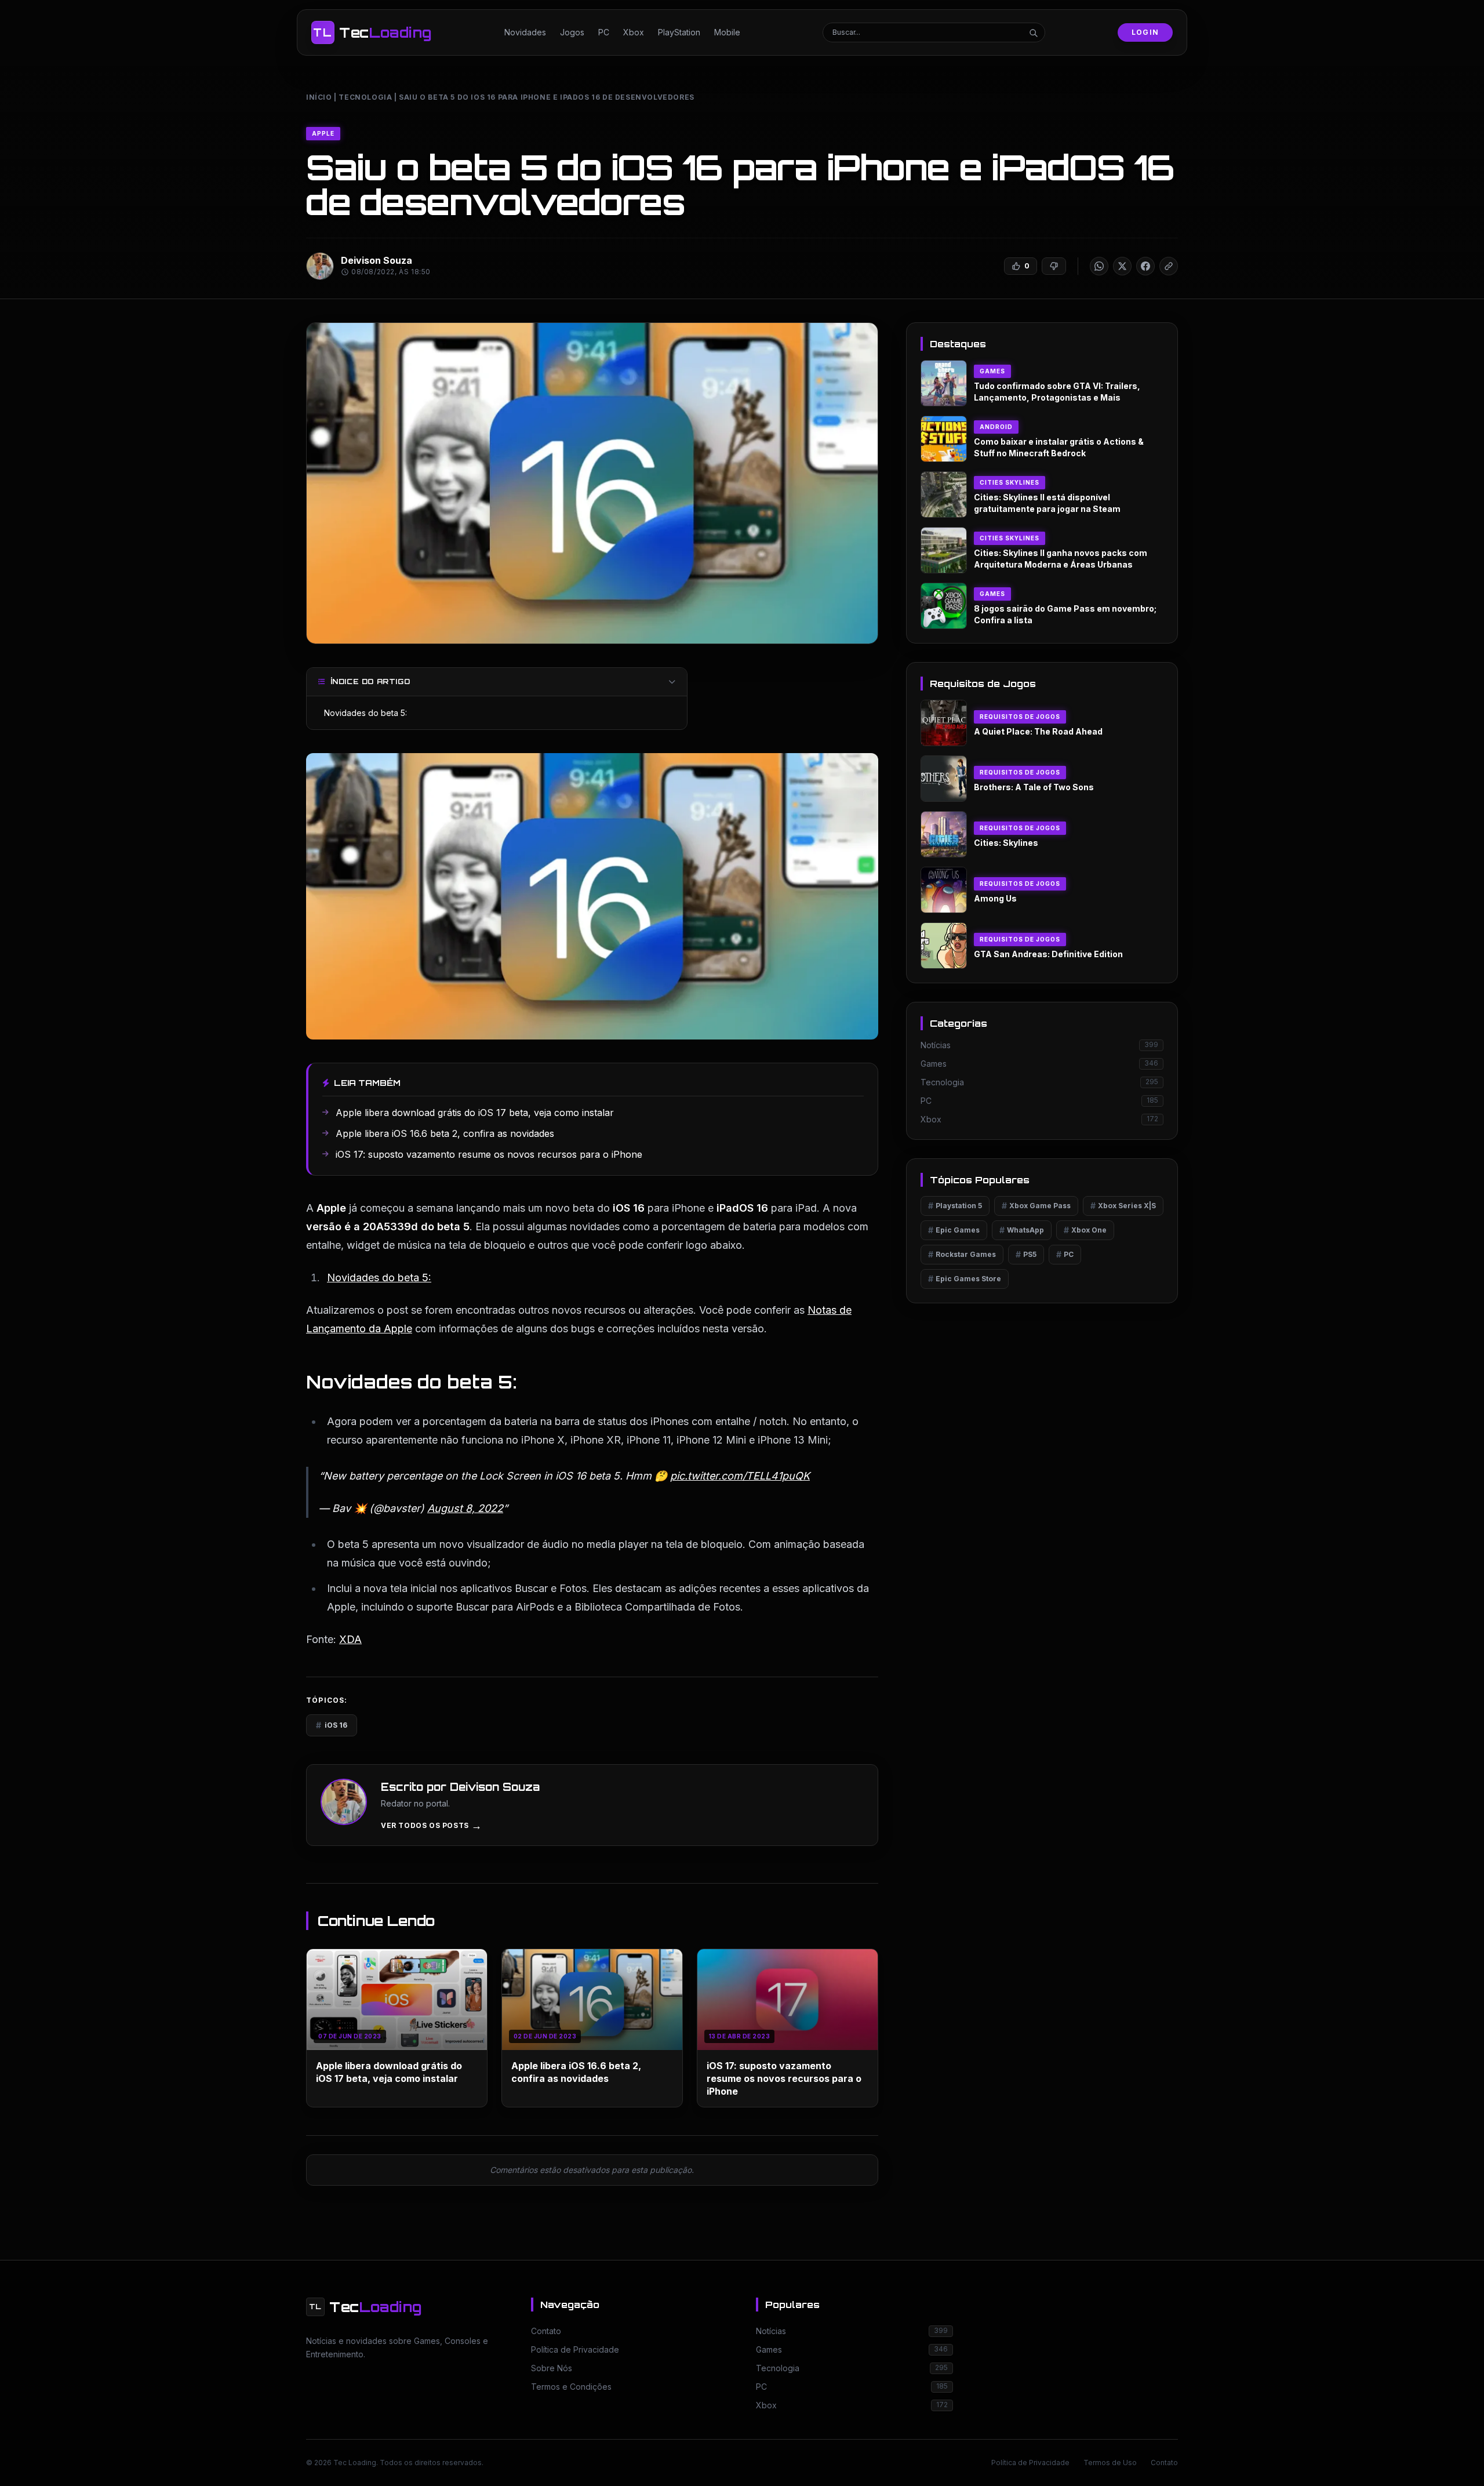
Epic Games (954, 1230)
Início (319, 97)
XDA (350, 1639)
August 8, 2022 (465, 1508)
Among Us (995, 898)
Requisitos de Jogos (1020, 717)
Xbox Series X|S (1123, 1206)
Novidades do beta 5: (365, 713)
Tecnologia (365, 97)
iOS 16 (332, 1725)
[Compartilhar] (1099, 266)
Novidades (525, 32)
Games (992, 371)
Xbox (634, 32)
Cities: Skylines (1006, 843)
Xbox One (1085, 1230)
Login (1145, 32)
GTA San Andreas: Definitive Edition (1048, 954)
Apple (323, 133)
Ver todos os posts (431, 1826)
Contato (1164, 2463)
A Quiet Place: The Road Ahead (1038, 731)
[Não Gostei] (1054, 266)
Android (996, 427)
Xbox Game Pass (1036, 1206)
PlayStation (679, 32)
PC (604, 32)
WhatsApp (1022, 1230)
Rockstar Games (962, 1254)
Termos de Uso (1110, 2463)
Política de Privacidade (1030, 2463)
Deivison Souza (377, 260)
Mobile (727, 32)
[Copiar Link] (1169, 266)
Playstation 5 (955, 1206)
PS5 (1026, 1254)
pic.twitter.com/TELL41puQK (740, 1476)
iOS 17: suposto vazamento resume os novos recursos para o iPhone (784, 2078)
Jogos (572, 32)
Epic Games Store (965, 1279)
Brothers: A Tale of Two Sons (1034, 787)
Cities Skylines (1010, 482)
